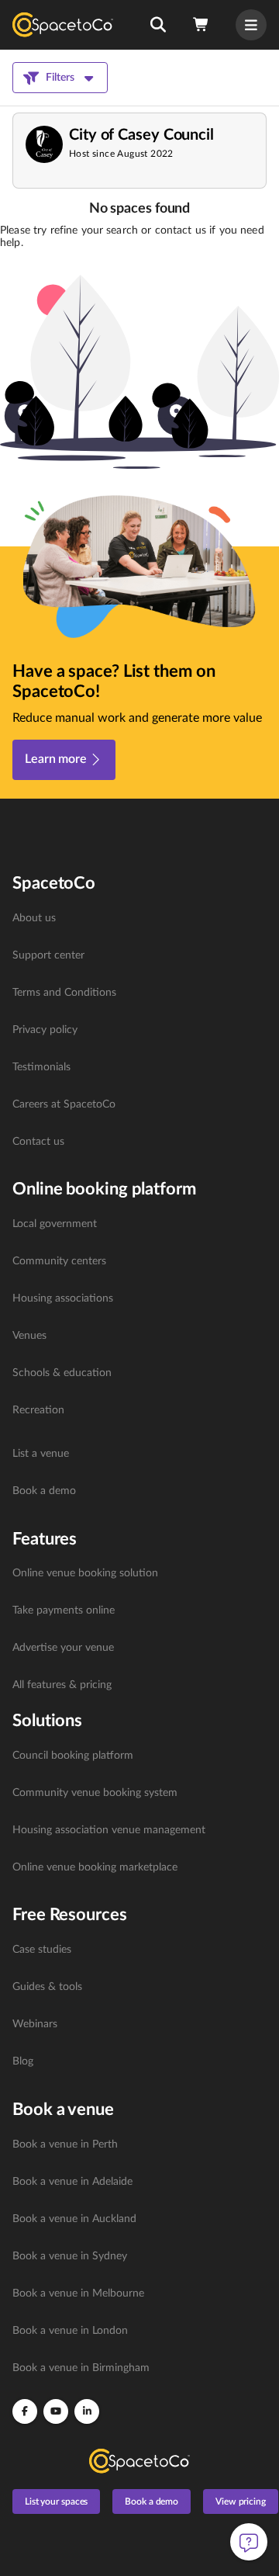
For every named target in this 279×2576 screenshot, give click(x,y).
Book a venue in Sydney (70, 2256)
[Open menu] (251, 25)
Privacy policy (45, 1030)
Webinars (35, 2024)
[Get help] (249, 2542)
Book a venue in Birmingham (81, 2368)
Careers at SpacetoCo (64, 1104)
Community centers (59, 1261)
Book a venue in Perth (65, 2144)
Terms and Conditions (64, 993)
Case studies (42, 1950)
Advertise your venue (63, 1648)
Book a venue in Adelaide (72, 2182)
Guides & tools (47, 1987)
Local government (55, 1224)
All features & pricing (62, 1685)
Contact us (38, 1142)
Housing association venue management (109, 1830)
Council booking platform (73, 1756)
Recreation (38, 1410)
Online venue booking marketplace (95, 1867)
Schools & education (62, 1373)
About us (34, 918)
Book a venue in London (70, 2331)
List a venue (41, 1454)
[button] (158, 25)
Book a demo (44, 1491)
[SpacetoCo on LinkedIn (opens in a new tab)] (87, 2411)
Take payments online (64, 1610)
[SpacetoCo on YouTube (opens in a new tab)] (56, 2411)
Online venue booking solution (85, 1573)
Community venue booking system (95, 1793)
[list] (139, 1030)
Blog (23, 2061)
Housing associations (63, 1298)
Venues (29, 1336)
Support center (48, 955)
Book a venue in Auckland (74, 2219)
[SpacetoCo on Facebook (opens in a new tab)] (25, 2411)
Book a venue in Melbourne (78, 2293)
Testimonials (41, 1067)
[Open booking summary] (201, 25)
